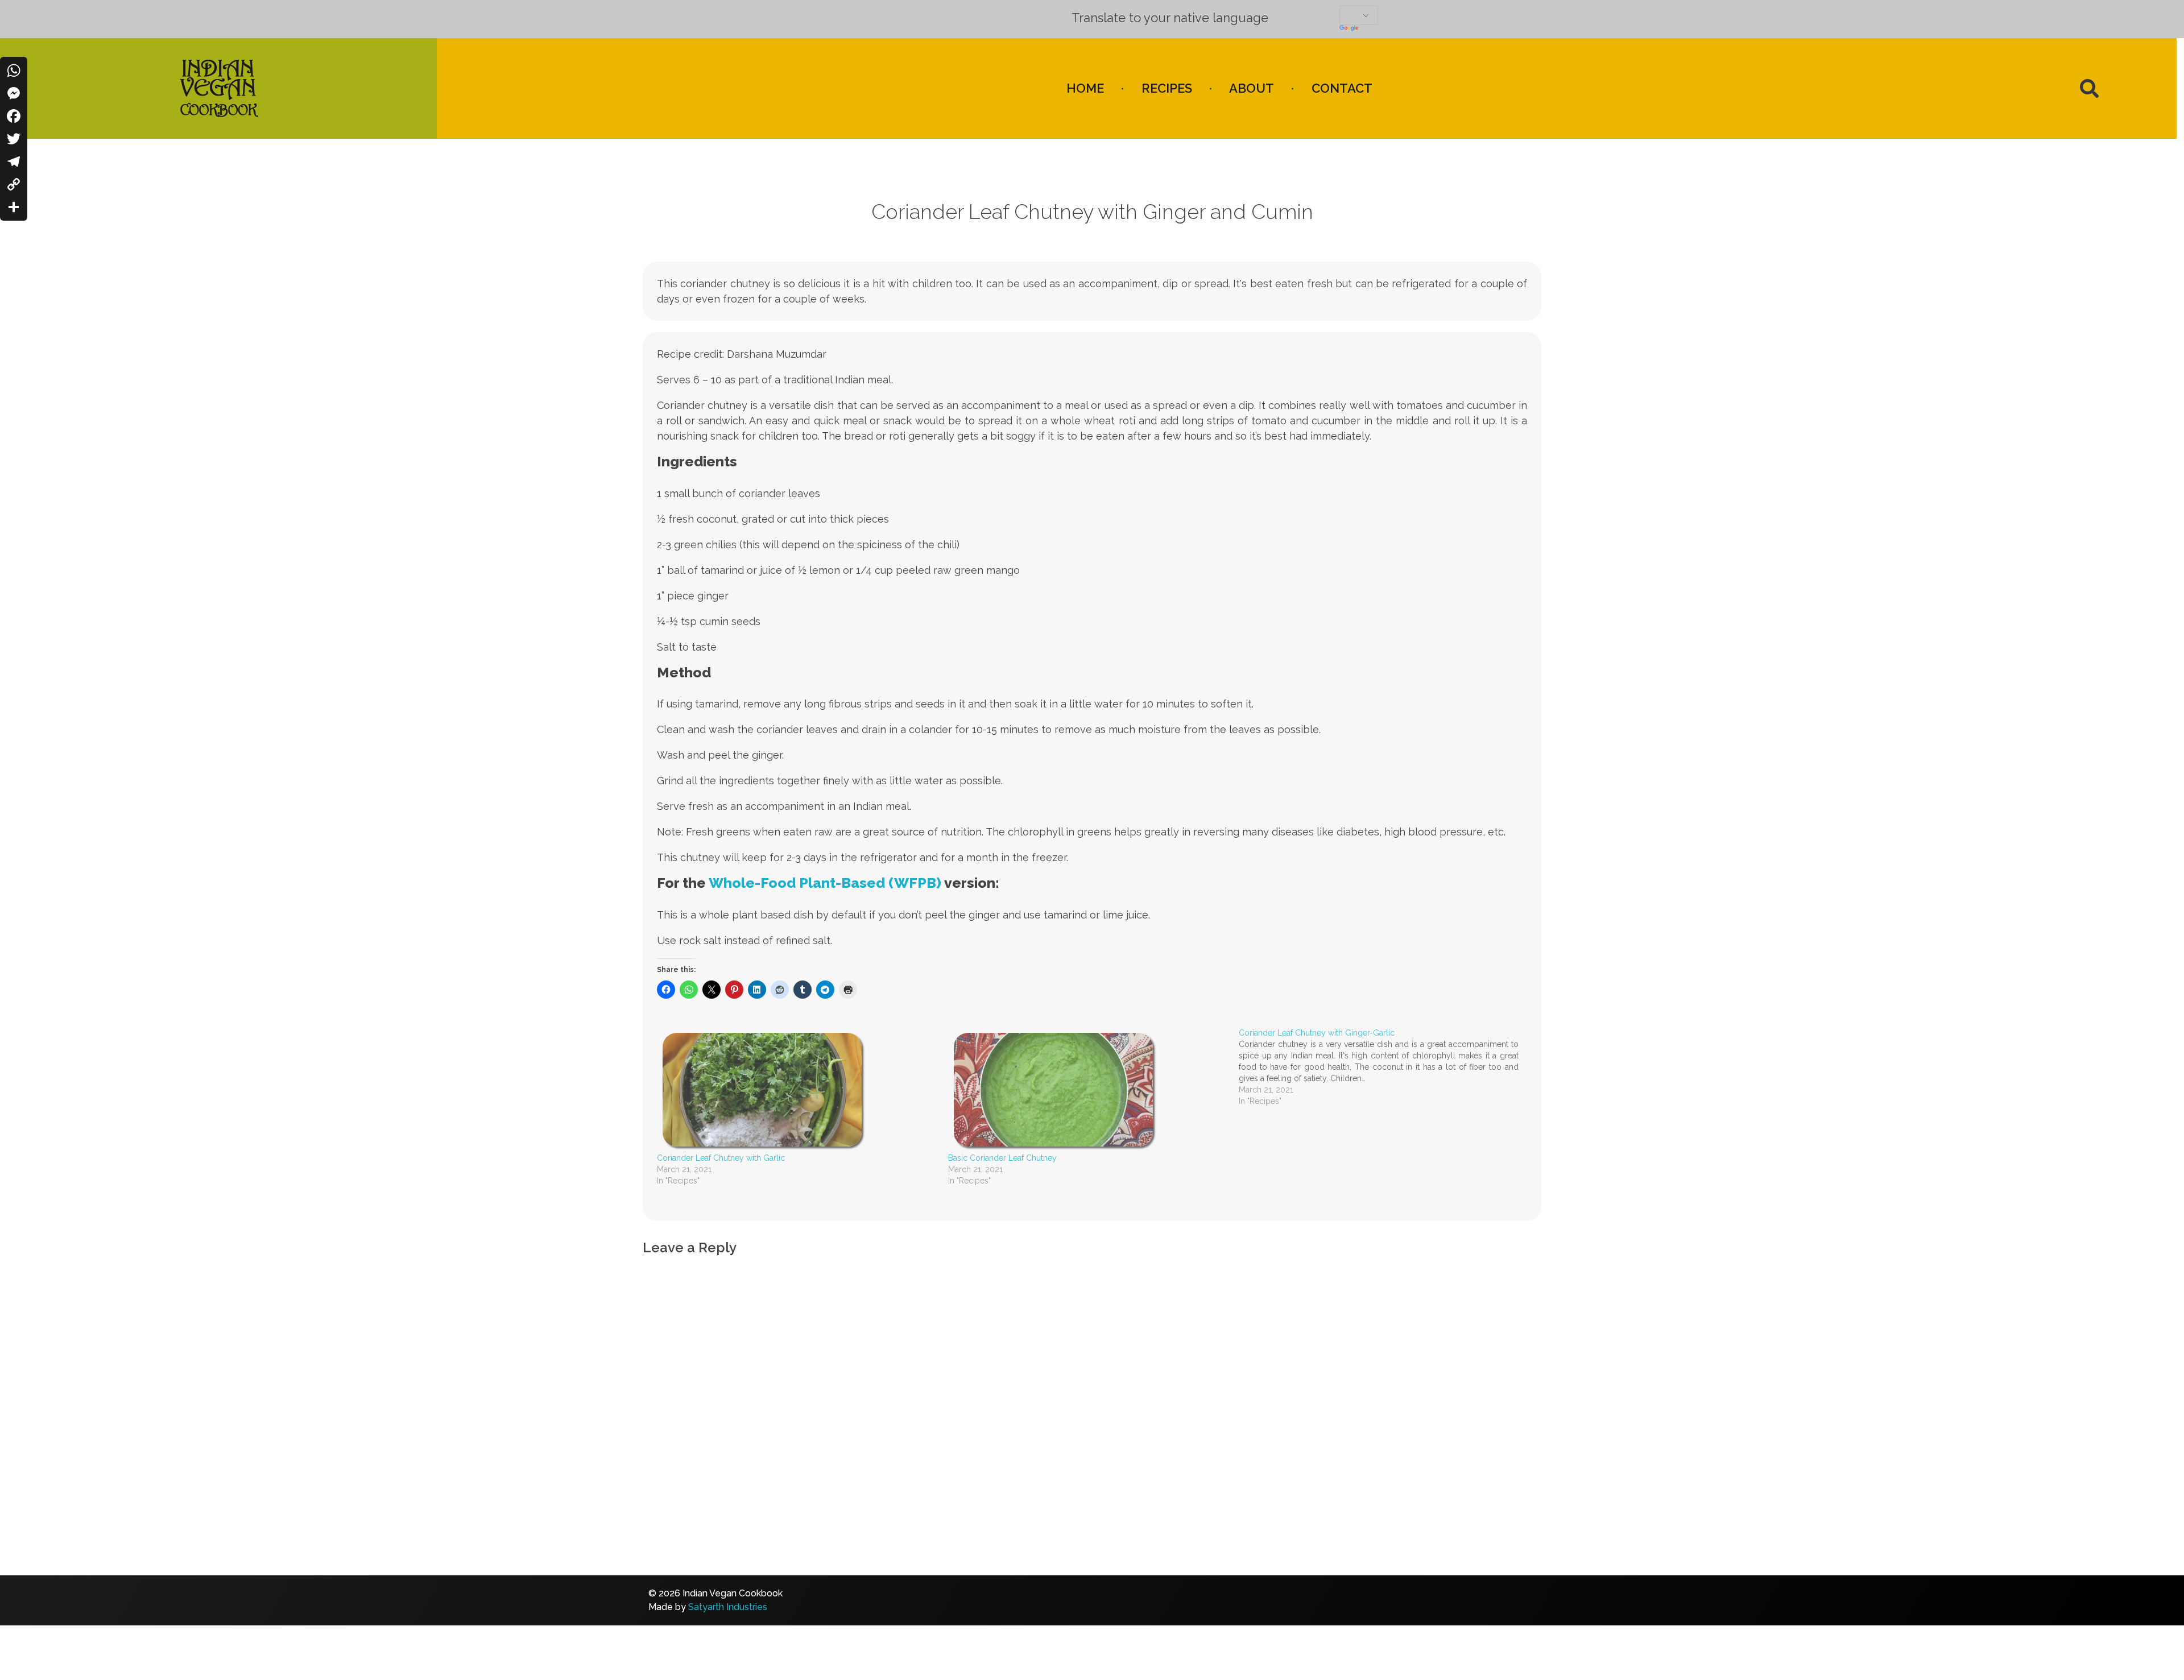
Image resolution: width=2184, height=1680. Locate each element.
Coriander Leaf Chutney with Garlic (721, 1158)
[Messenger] (14, 93)
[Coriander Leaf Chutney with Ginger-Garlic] (1384, 1067)
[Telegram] (14, 162)
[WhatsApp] (14, 71)
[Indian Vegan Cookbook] (218, 86)
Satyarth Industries (728, 1607)
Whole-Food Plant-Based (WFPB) (825, 883)
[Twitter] (14, 139)
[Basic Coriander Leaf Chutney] (1088, 1090)
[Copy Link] (14, 184)
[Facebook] (14, 116)
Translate (1410, 29)
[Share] (14, 207)
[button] (2089, 88)
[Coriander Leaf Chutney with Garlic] (797, 1090)
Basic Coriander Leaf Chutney (1002, 1158)
